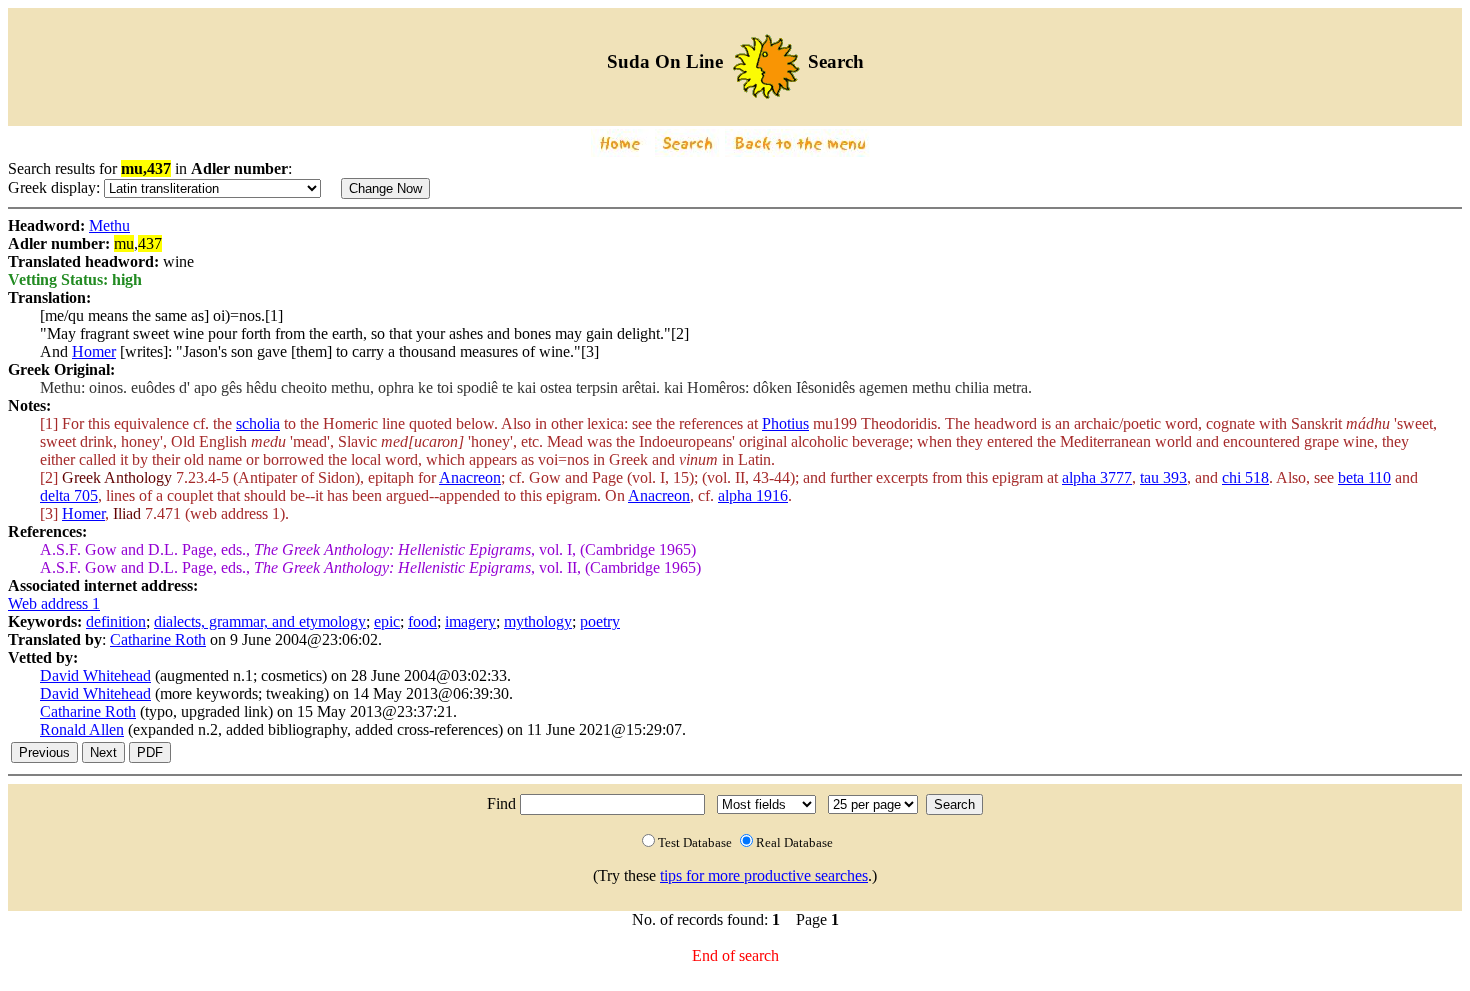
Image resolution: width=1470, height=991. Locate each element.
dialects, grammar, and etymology (260, 621)
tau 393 (1163, 477)
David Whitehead (95, 675)
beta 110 (1364, 477)
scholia (258, 423)
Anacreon (470, 477)
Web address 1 (54, 603)
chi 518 (1245, 477)
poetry (600, 621)
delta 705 (69, 495)
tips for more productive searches (764, 875)
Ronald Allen (82, 729)
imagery (470, 621)
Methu (109, 225)
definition (116, 621)
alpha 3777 (1097, 477)
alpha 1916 (753, 495)
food (422, 621)
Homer (94, 351)
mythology (538, 621)
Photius (785, 423)
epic (387, 621)
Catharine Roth (158, 639)
